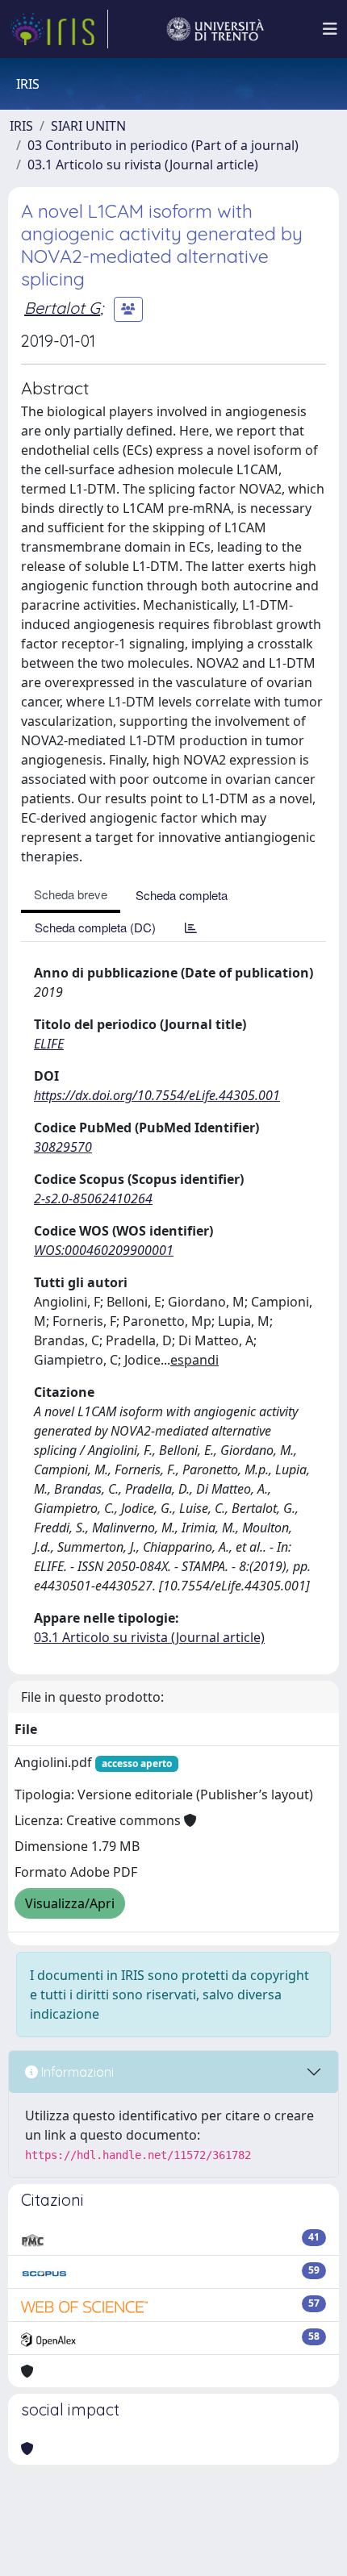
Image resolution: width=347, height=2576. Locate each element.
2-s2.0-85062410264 (93, 1198)
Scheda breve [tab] (71, 894)
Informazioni (76, 2072)
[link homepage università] (215, 29)
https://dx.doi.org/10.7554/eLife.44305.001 (157, 1095)
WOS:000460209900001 (104, 1250)
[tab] (191, 927)
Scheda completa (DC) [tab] (95, 927)
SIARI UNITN (88, 126)
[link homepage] (59, 29)
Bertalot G (62, 308)
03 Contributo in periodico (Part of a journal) (163, 145)
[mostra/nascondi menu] (330, 29)
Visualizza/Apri (70, 1903)
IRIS (21, 126)
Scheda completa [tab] (182, 895)
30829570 (63, 1147)
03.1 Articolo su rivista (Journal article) (143, 165)
